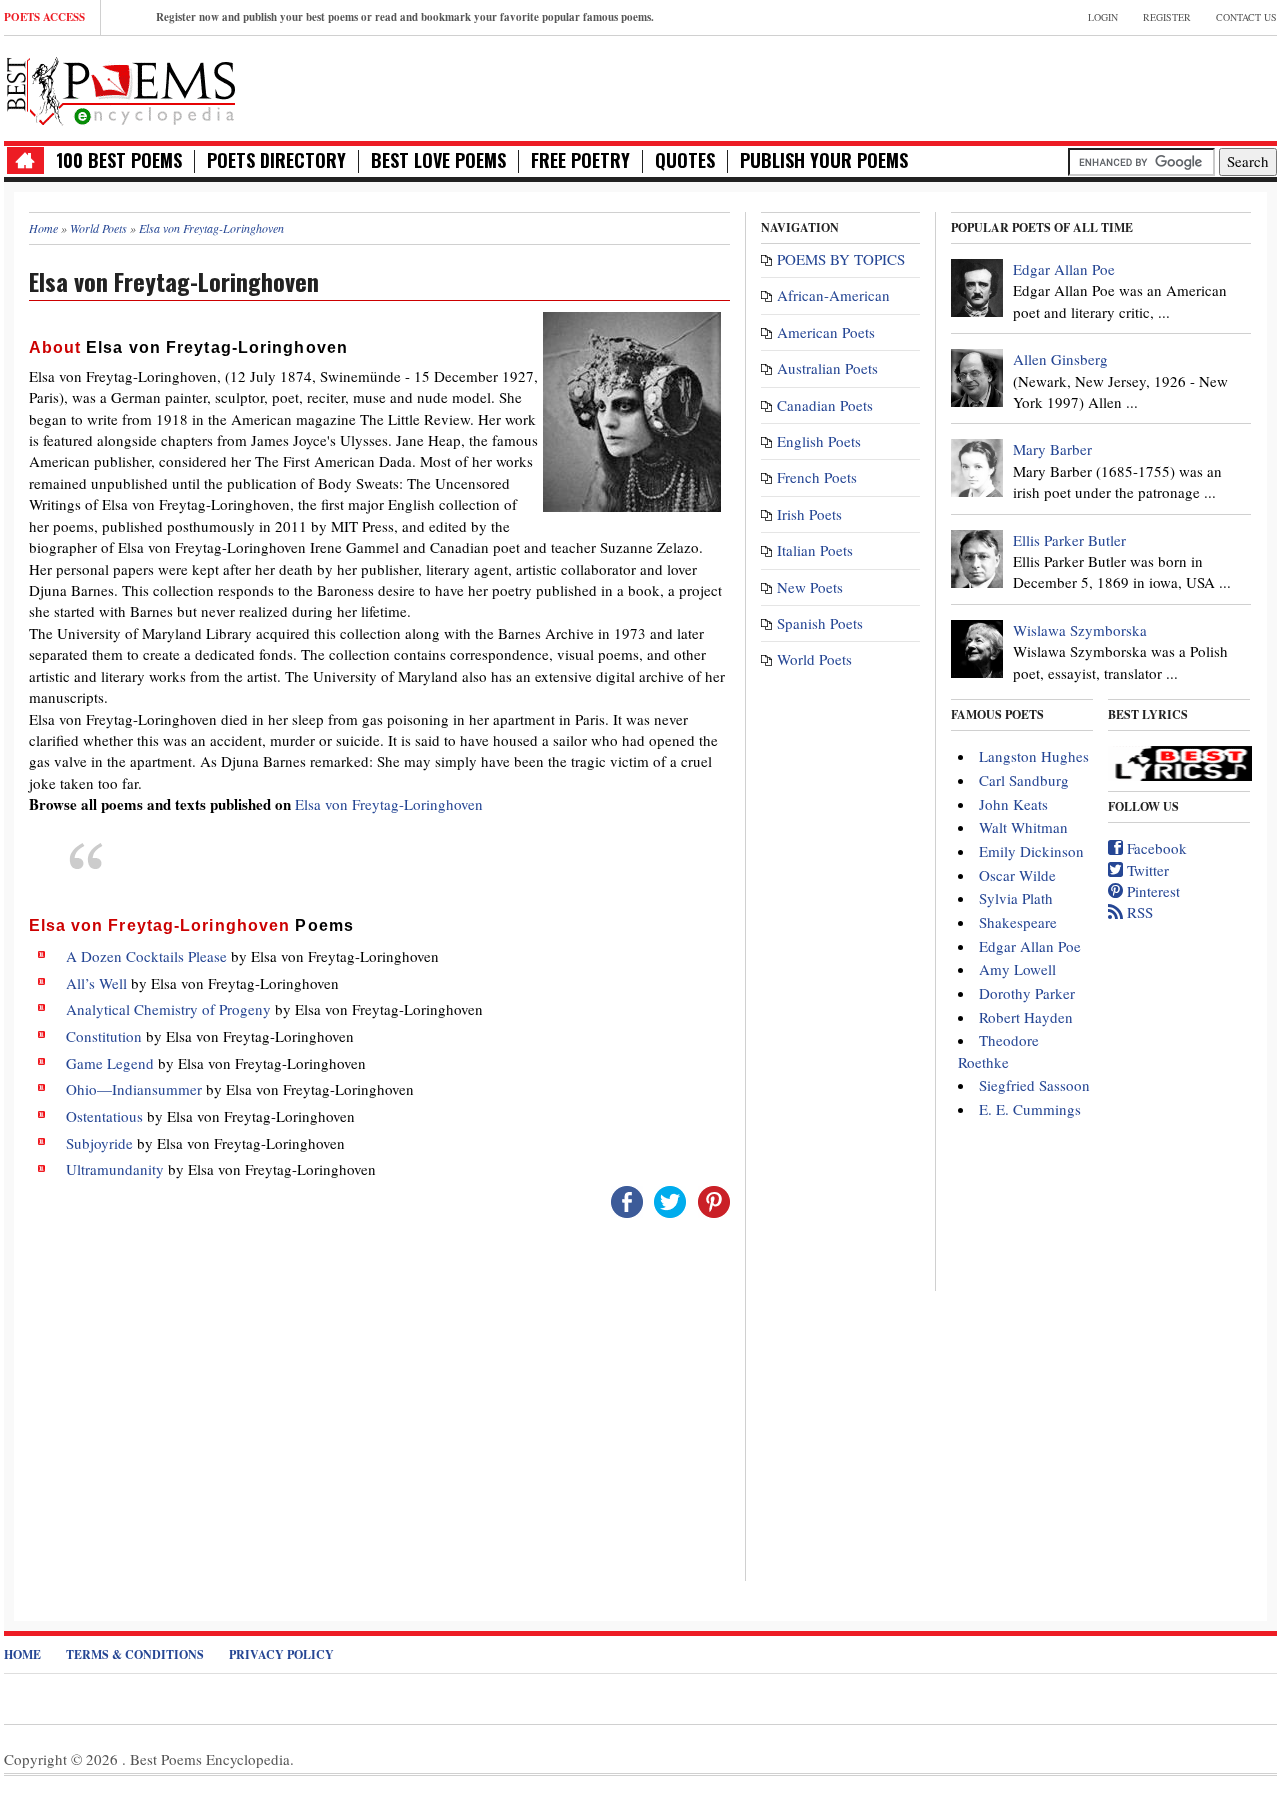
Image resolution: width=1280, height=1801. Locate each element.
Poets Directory (276, 160)
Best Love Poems (438, 160)
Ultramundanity (115, 1169)
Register (1167, 17)
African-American (833, 295)
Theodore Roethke (998, 1050)
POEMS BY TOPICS (841, 259)
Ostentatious (104, 1116)
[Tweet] (670, 1199)
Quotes (685, 160)
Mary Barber (1052, 449)
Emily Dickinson (1031, 851)
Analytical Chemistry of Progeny (168, 1009)
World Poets (814, 659)
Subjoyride (99, 1143)
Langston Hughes (1034, 756)
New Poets (810, 587)
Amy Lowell (1017, 969)
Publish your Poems (824, 160)
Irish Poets (809, 514)
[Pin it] (714, 1199)
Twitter (1146, 870)
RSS (1138, 912)
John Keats (1013, 804)
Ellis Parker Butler (1069, 540)
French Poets (817, 477)
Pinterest (1151, 891)
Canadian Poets (825, 405)
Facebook (1155, 848)
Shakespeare (1018, 922)
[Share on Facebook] (627, 1199)
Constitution (104, 1036)
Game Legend (110, 1063)
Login (1103, 17)
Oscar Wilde (1017, 875)
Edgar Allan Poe (1064, 269)
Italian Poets (815, 550)
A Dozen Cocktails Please (146, 956)
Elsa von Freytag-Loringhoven (389, 804)
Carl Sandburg (1024, 780)
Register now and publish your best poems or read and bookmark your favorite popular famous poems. (405, 17)
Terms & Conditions (135, 1654)
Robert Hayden (1026, 1017)
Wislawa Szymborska (1080, 630)
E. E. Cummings (1030, 1109)
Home (22, 1654)
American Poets (826, 332)
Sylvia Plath (1016, 898)
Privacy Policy (281, 1654)
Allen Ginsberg (1060, 359)
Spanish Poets (820, 623)
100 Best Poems (119, 160)
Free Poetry (580, 160)
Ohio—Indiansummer (134, 1089)
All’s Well (96, 983)
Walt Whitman (1023, 827)
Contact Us (1246, 17)
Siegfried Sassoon (1034, 1085)
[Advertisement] (1043, 86)
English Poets (819, 441)
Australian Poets (827, 368)
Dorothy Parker (1027, 993)
